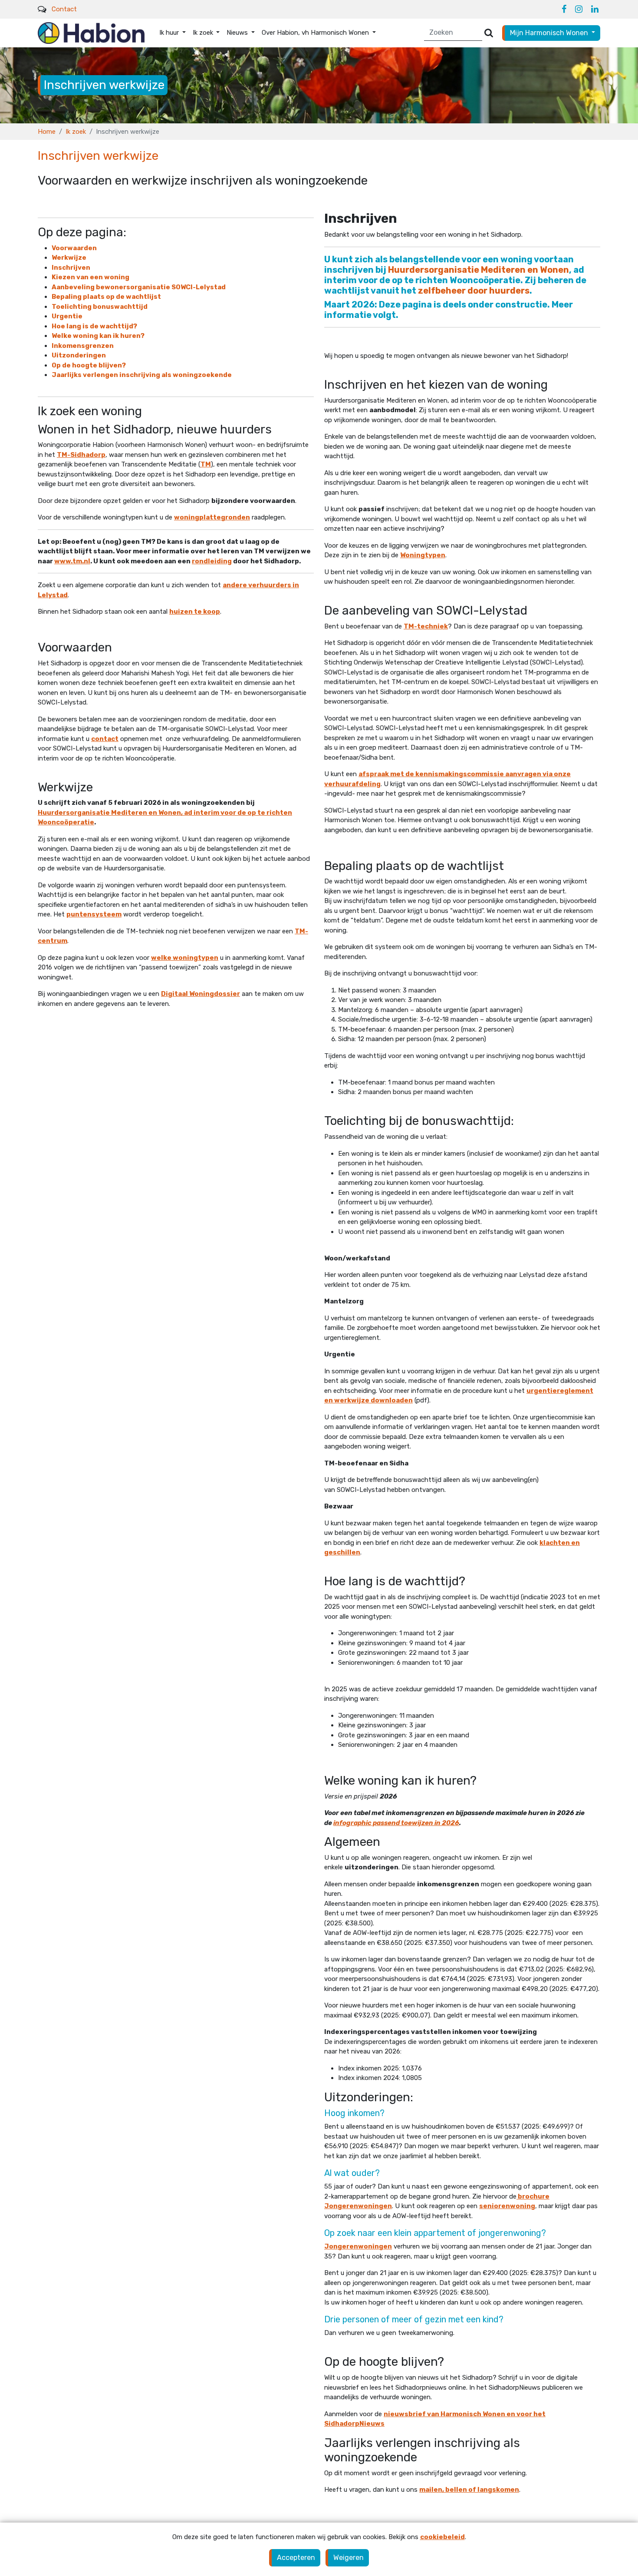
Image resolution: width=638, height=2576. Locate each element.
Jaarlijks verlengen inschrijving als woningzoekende (142, 375)
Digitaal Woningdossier (201, 994)
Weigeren (349, 2558)
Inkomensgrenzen (83, 346)
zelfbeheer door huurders (474, 291)
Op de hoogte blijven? (89, 365)
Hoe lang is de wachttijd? (94, 326)
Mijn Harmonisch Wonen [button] (550, 33)
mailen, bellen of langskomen (469, 2490)
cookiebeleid (442, 2537)
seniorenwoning (507, 2206)
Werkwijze (69, 258)
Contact (64, 9)
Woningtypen (423, 555)
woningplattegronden (212, 517)
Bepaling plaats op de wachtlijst (106, 297)
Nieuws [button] (238, 33)
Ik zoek (76, 132)
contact (105, 739)
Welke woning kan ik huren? (98, 336)
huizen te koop (195, 612)
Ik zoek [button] (204, 33)
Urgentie (67, 316)
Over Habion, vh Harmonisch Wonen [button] (316, 33)
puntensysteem (94, 914)
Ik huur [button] (170, 33)
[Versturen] (489, 33)
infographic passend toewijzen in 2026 (396, 1823)
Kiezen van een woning (90, 277)
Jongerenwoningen (358, 2246)
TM (206, 464)
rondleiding (212, 561)
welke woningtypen (185, 958)
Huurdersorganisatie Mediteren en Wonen (478, 270)
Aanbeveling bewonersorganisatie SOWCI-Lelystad (139, 287)
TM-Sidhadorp (81, 455)
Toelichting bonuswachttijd (100, 307)
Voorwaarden (74, 248)
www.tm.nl (72, 561)
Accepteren (296, 2558)
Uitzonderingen (79, 355)
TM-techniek (426, 626)
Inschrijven (71, 268)
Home (47, 132)
